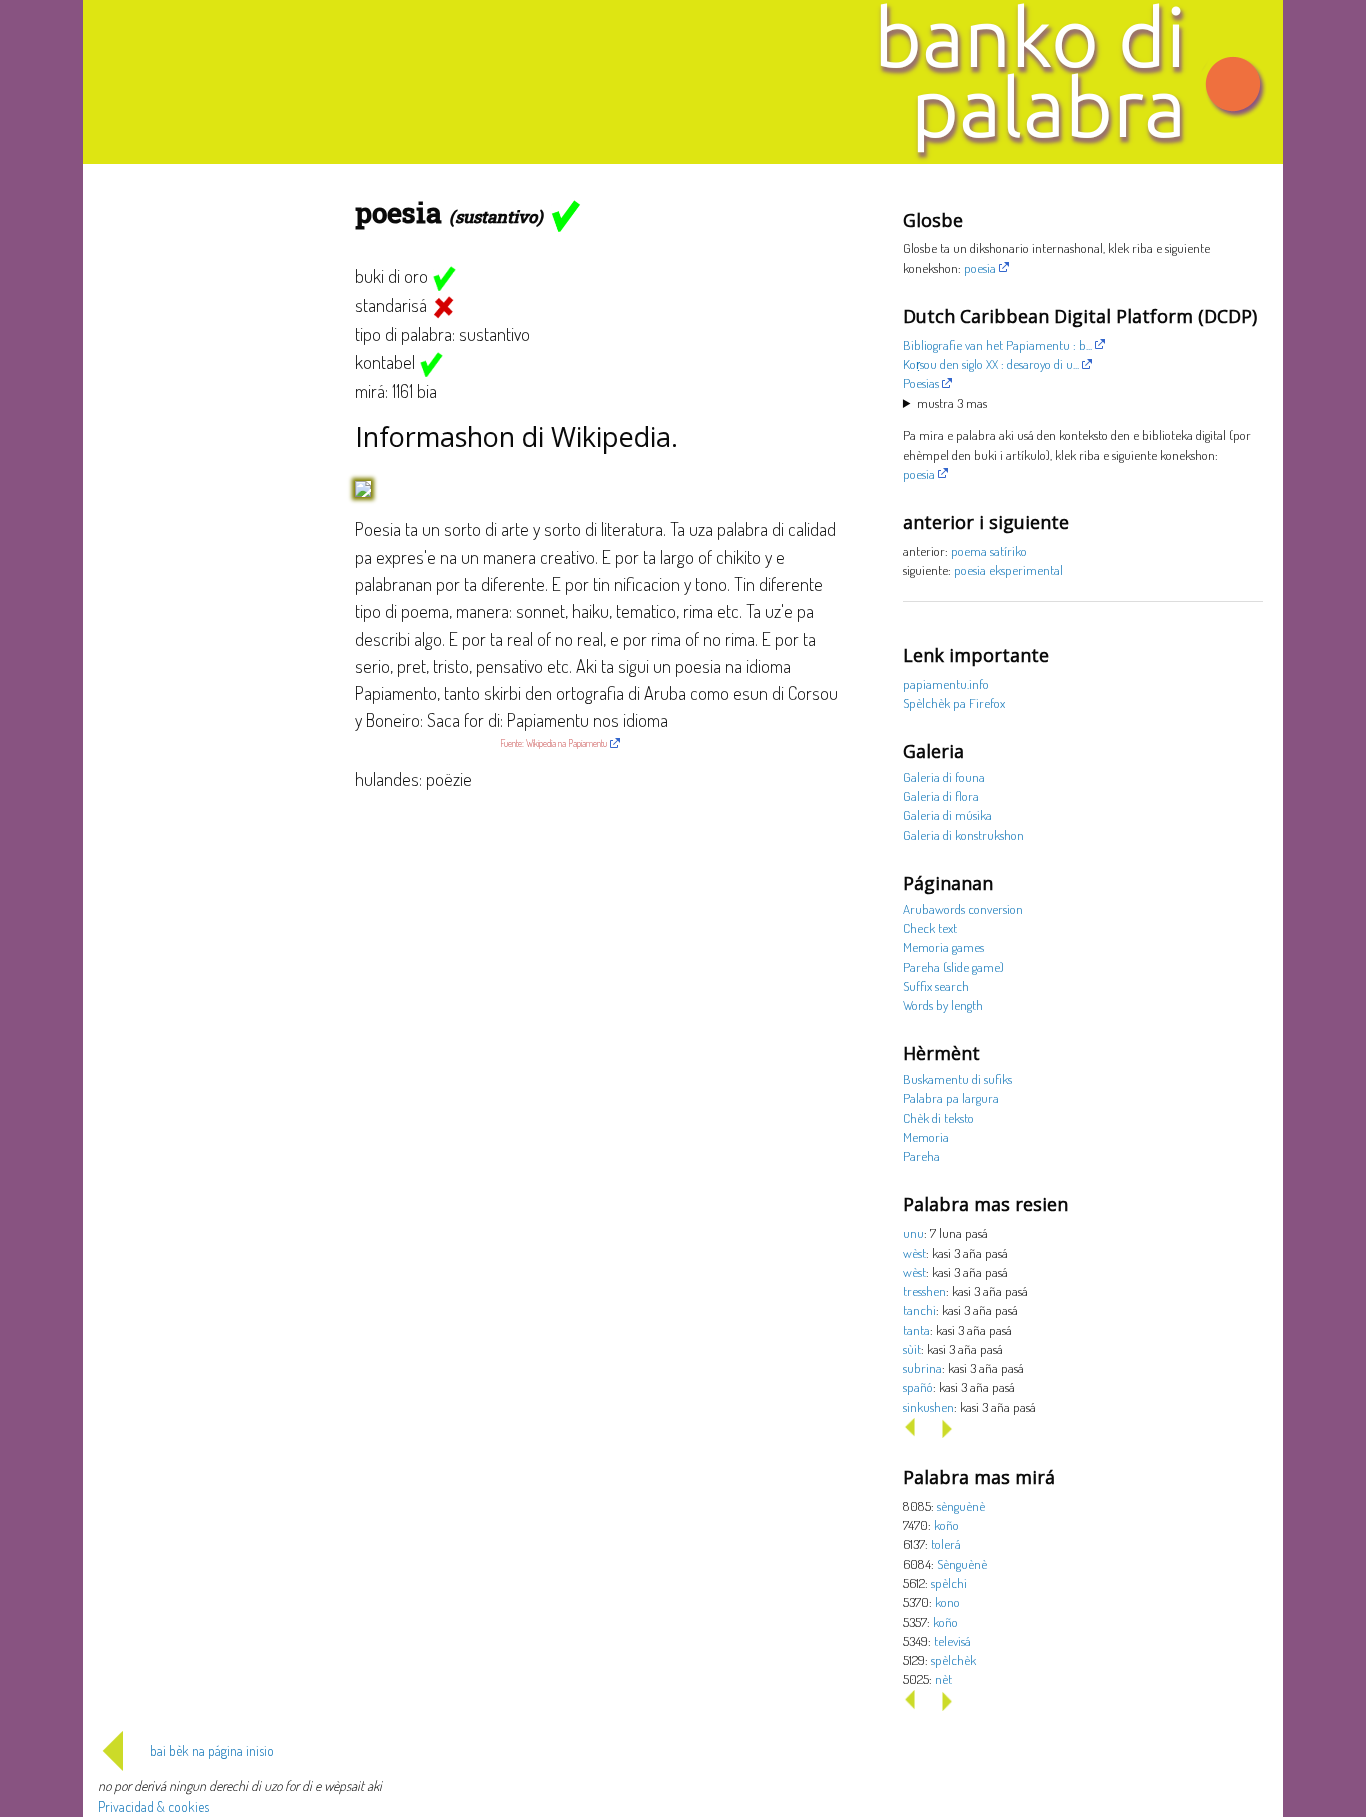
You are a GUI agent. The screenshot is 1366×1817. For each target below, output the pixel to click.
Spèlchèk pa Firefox (954, 702)
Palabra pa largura (951, 1097)
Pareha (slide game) (953, 966)
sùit (912, 1348)
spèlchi (949, 1582)
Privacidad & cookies (153, 1806)
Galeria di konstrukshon (963, 834)
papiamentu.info (946, 683)
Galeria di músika (947, 814)
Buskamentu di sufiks (957, 1078)
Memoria (926, 1136)
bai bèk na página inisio (212, 1750)
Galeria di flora (941, 795)
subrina (922, 1367)
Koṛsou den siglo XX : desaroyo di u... (991, 363)
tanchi (919, 1309)
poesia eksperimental (1008, 569)
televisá (952, 1640)
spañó (918, 1386)
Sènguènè (962, 1563)
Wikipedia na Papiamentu (566, 743)
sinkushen (928, 1406)
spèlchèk (953, 1659)
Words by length (943, 1004)
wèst (914, 1252)
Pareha (921, 1155)
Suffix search (936, 985)
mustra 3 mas (952, 402)
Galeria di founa (944, 776)
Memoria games (943, 946)
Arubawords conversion (963, 908)
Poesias (921, 382)
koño (946, 1524)
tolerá (946, 1543)
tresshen (924, 1290)
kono (947, 1601)
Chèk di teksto (938, 1117)
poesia (980, 267)
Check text (930, 927)
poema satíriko (989, 550)
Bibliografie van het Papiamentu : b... (997, 344)
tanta (916, 1329)
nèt (943, 1678)
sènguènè (961, 1505)
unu (913, 1232)
